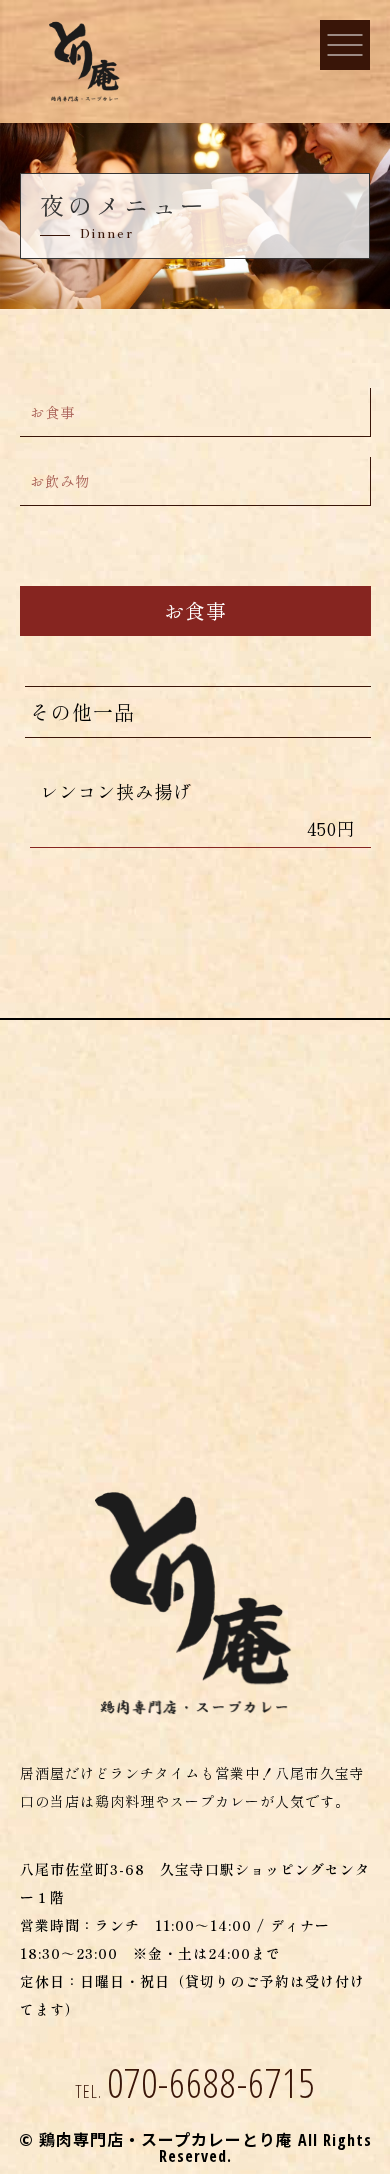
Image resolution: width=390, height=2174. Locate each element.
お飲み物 (60, 481)
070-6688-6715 (195, 2082)
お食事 (52, 412)
